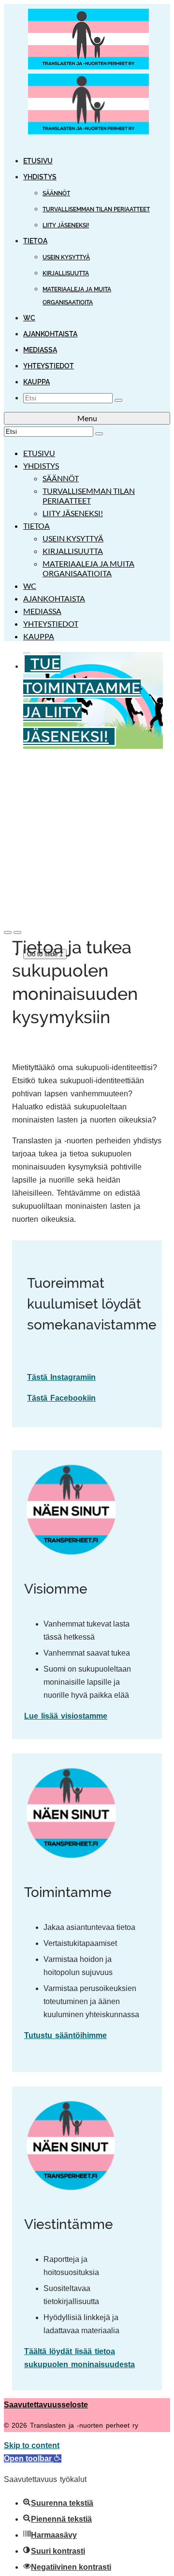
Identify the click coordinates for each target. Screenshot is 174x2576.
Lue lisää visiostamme (66, 1716)
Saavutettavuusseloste (46, 2405)
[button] (33, 2458)
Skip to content (32, 2445)
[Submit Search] (118, 400)
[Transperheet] (87, 74)
